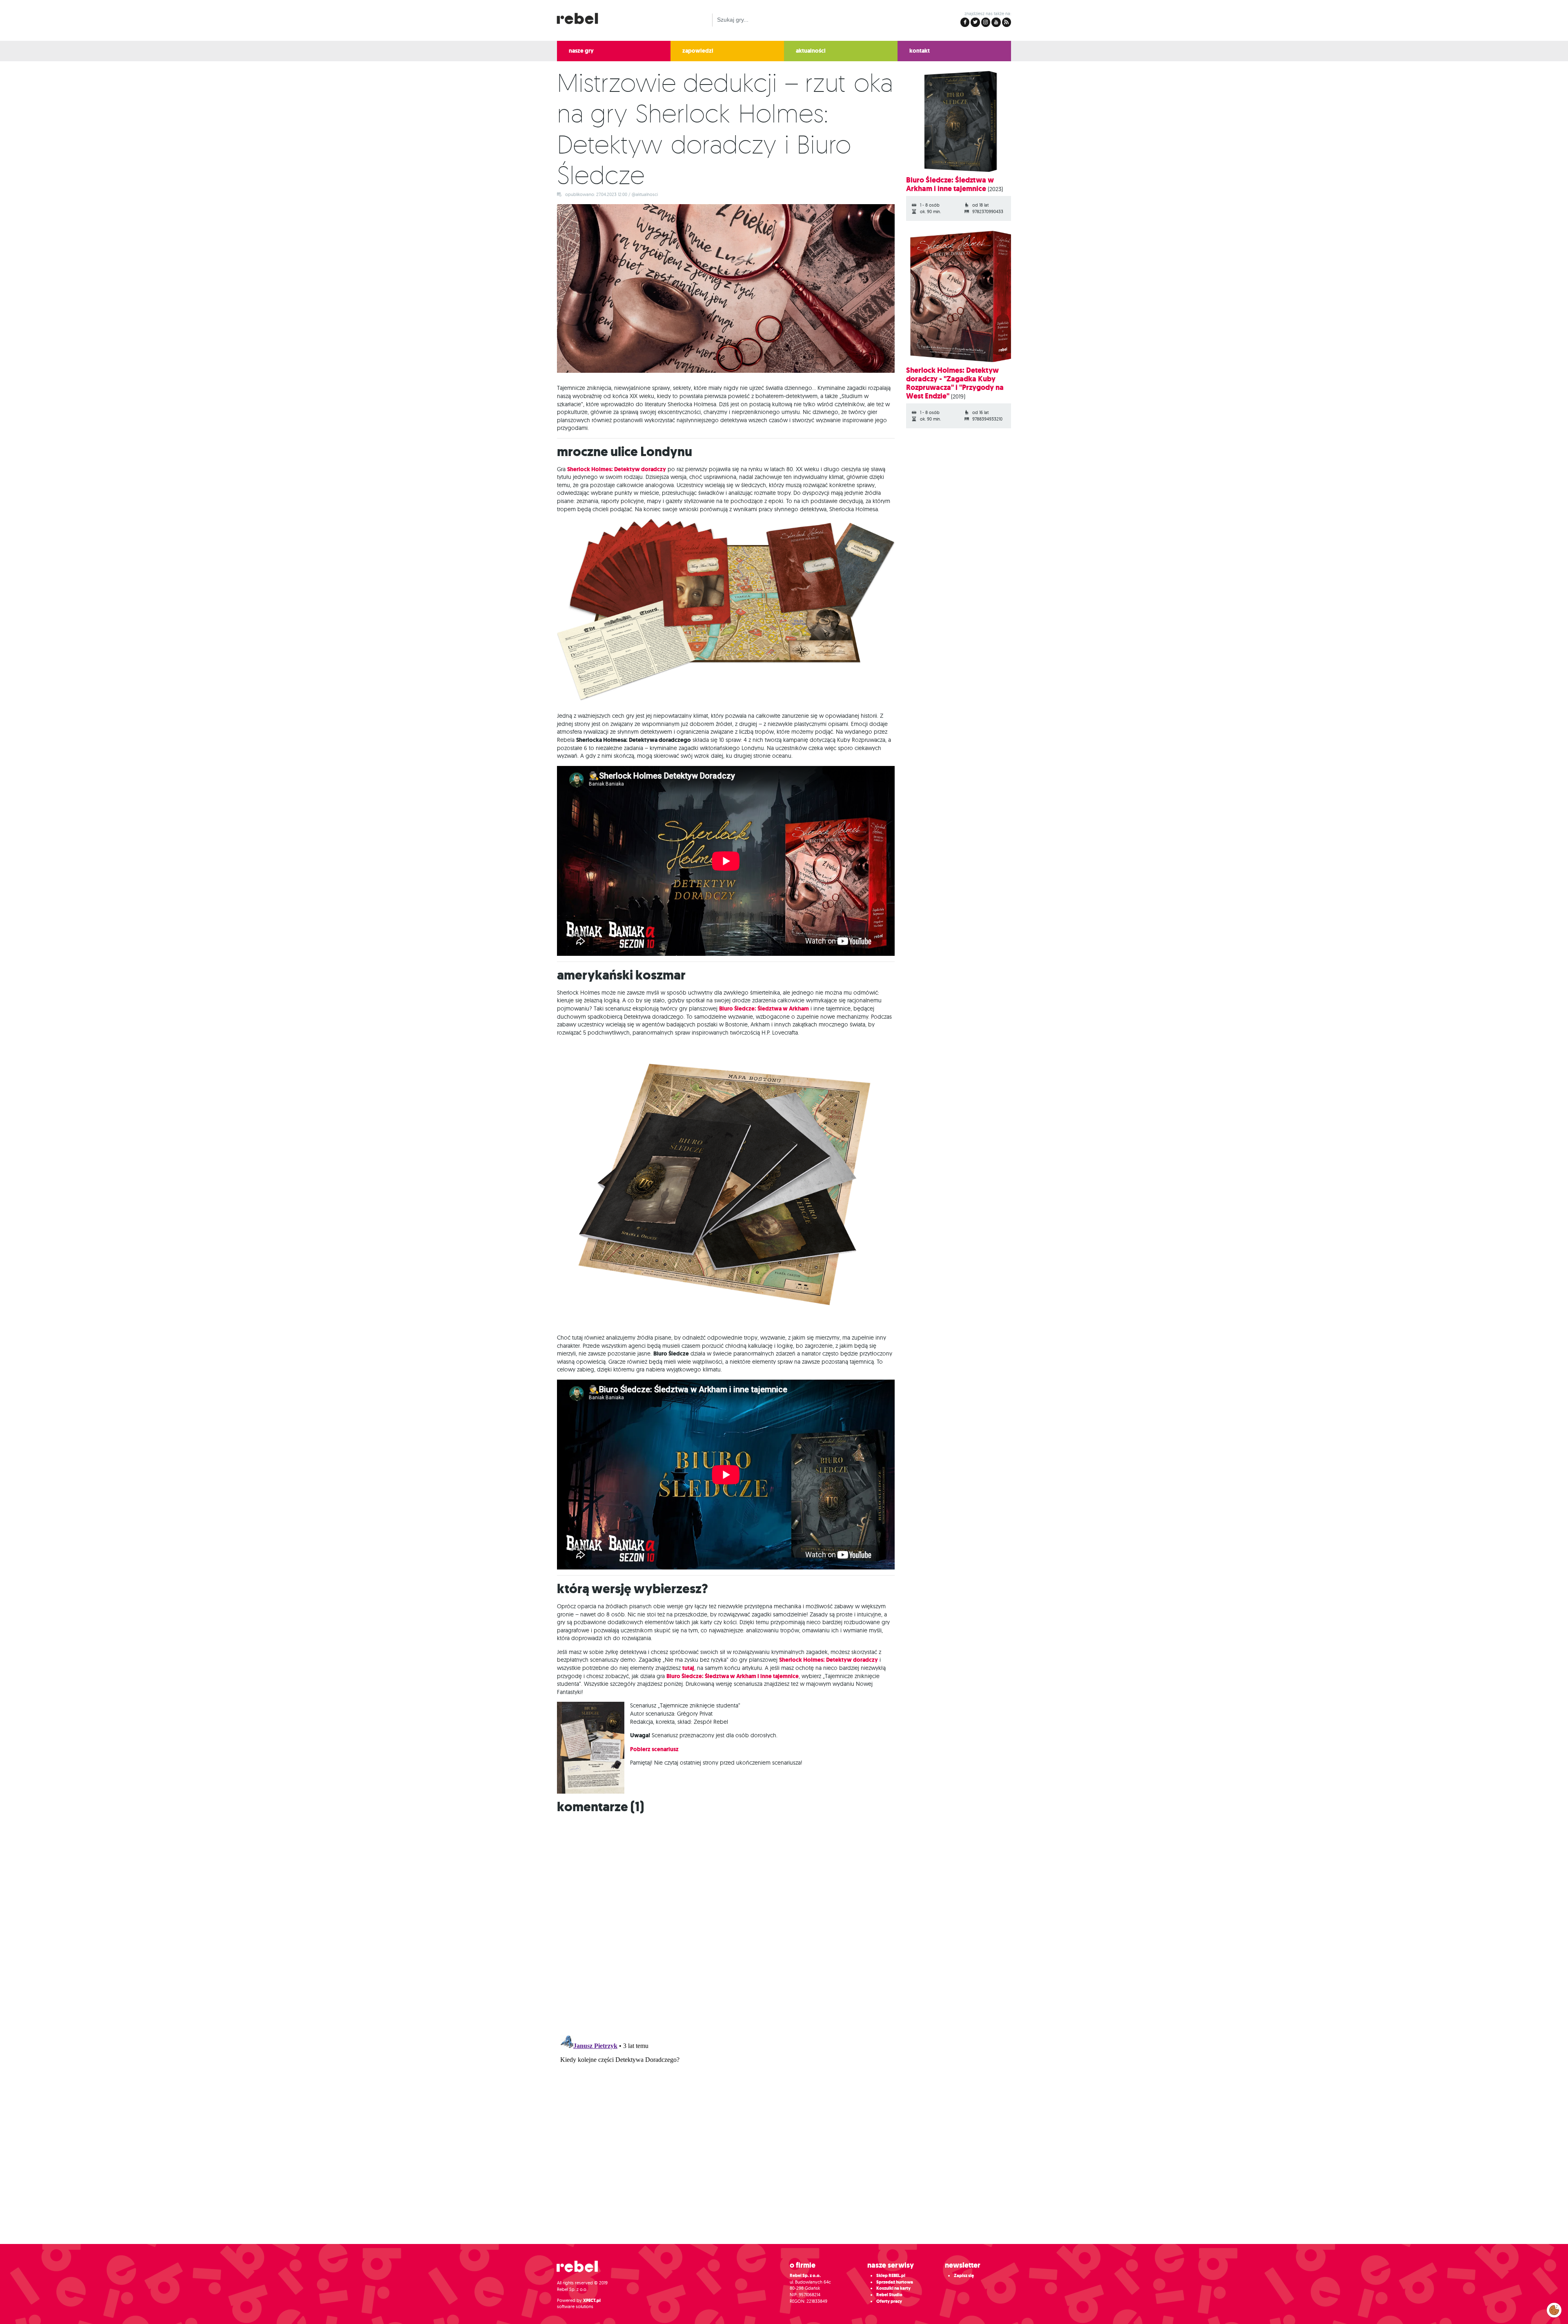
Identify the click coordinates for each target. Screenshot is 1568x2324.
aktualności (811, 51)
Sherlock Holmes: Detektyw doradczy (617, 469)
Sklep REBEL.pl (891, 2276)
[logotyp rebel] (581, 17)
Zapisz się (964, 2276)
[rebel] (581, 2270)
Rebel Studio (889, 2295)
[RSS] (1007, 22)
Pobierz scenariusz (655, 1749)
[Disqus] (784, 1923)
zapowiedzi (698, 51)
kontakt (920, 51)
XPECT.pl (592, 2301)
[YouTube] (996, 22)
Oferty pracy (889, 2301)
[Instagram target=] (986, 22)
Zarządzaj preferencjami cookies (1554, 2308)
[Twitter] (975, 22)
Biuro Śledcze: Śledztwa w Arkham (764, 1009)
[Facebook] (965, 22)
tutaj (688, 1668)
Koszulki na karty (893, 2288)
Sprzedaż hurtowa (895, 2282)
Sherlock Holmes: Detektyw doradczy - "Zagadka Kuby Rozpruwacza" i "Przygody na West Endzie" (955, 383)
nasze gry (581, 51)
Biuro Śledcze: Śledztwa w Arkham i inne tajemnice (733, 1676)
